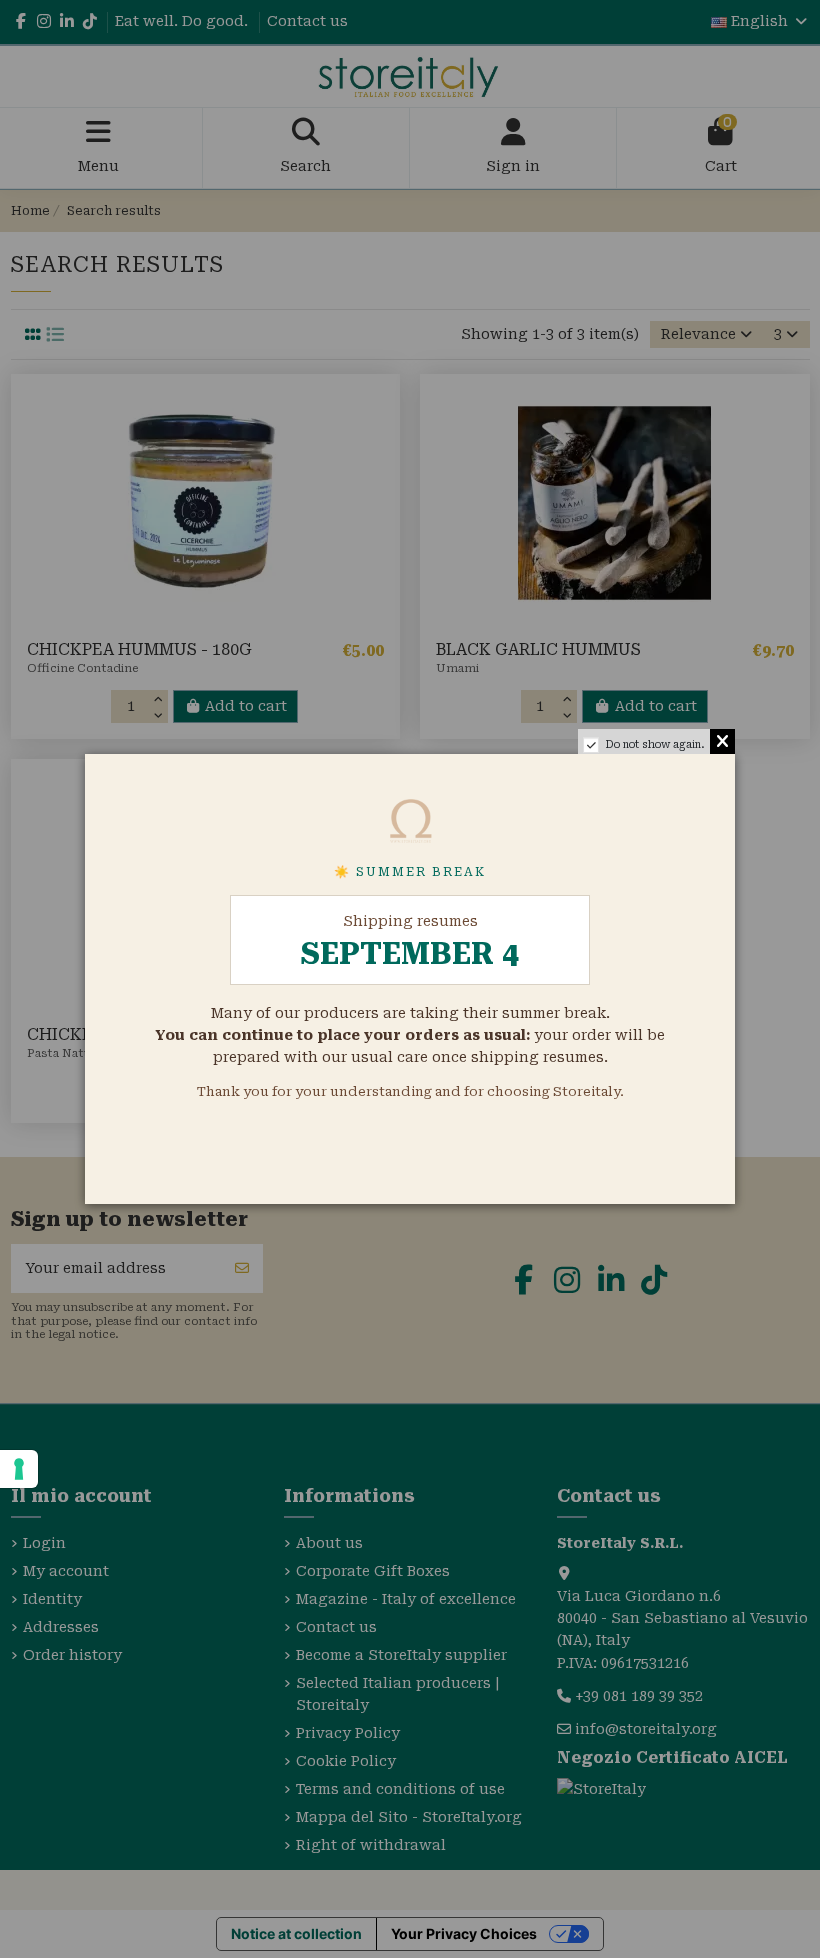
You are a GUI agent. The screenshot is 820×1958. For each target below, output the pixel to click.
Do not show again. (655, 744)
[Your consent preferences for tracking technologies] (19, 1469)
